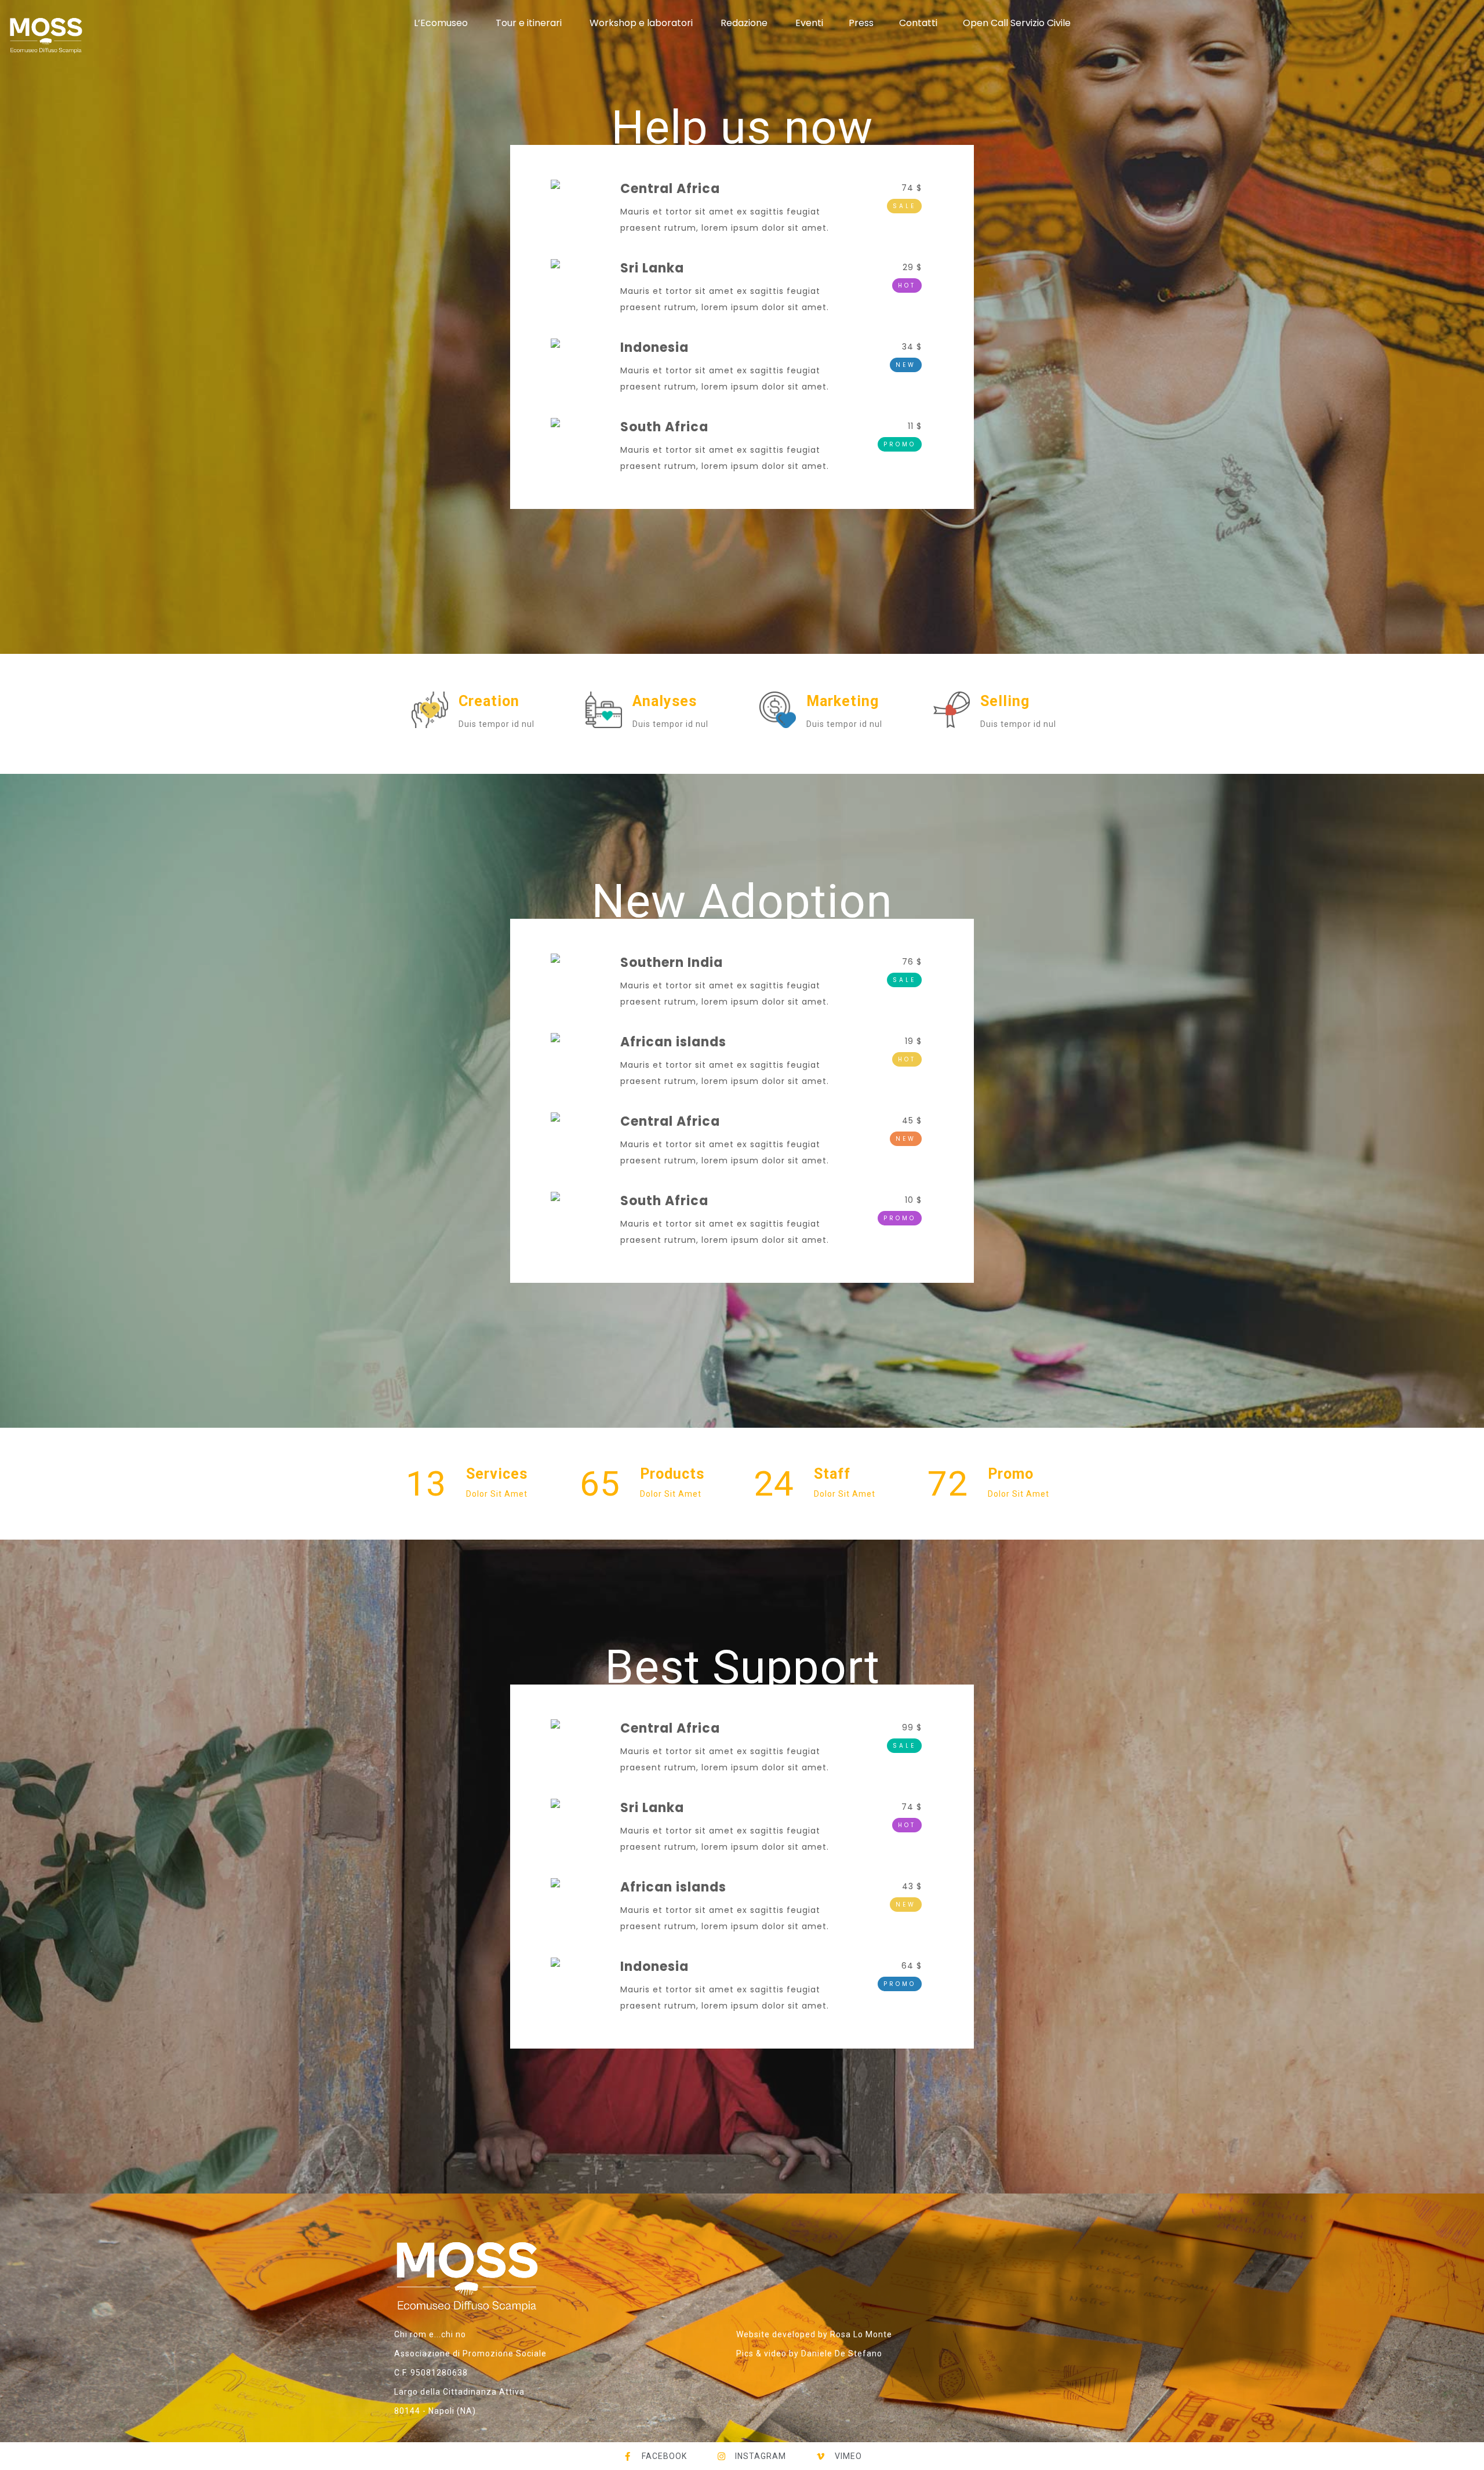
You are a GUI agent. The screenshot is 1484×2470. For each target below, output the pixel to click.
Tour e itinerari (529, 23)
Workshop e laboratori (641, 23)
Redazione (744, 23)
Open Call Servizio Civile (1017, 23)
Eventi (809, 23)
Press (861, 23)
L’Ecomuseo (441, 23)
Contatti (918, 23)
